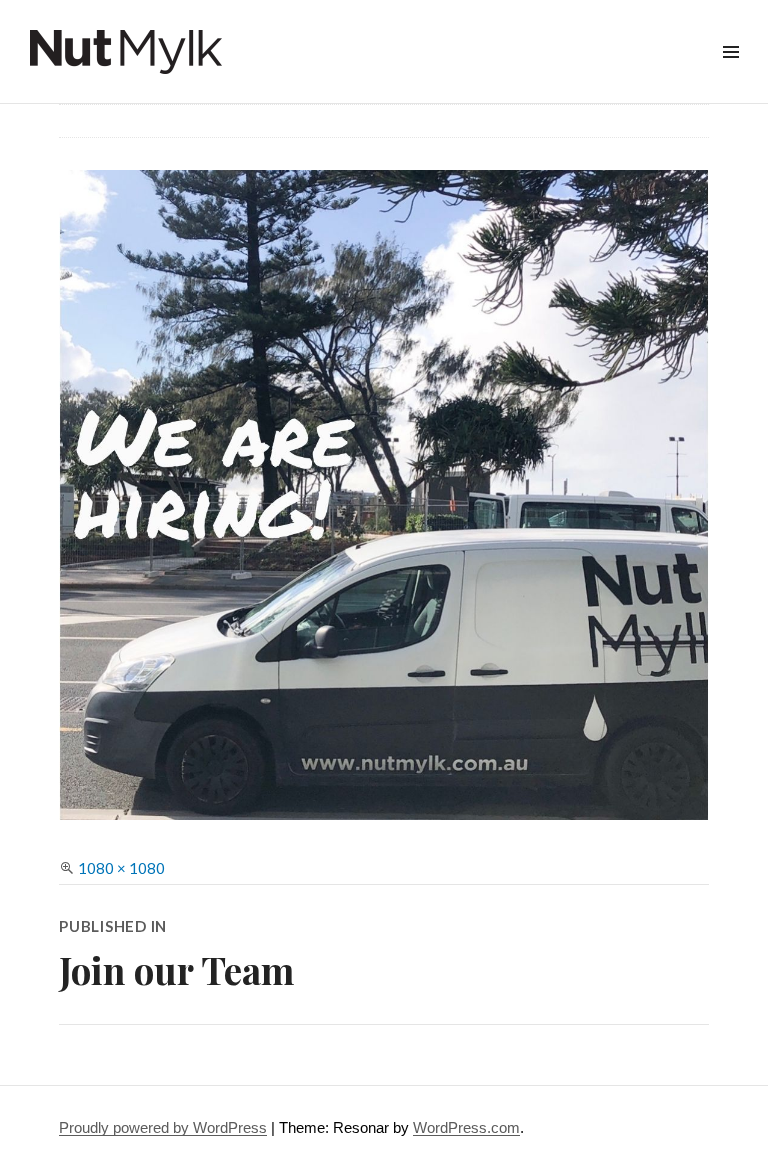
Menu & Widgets (730, 74)
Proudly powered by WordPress (163, 1127)
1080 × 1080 (121, 868)
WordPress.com (466, 1127)
